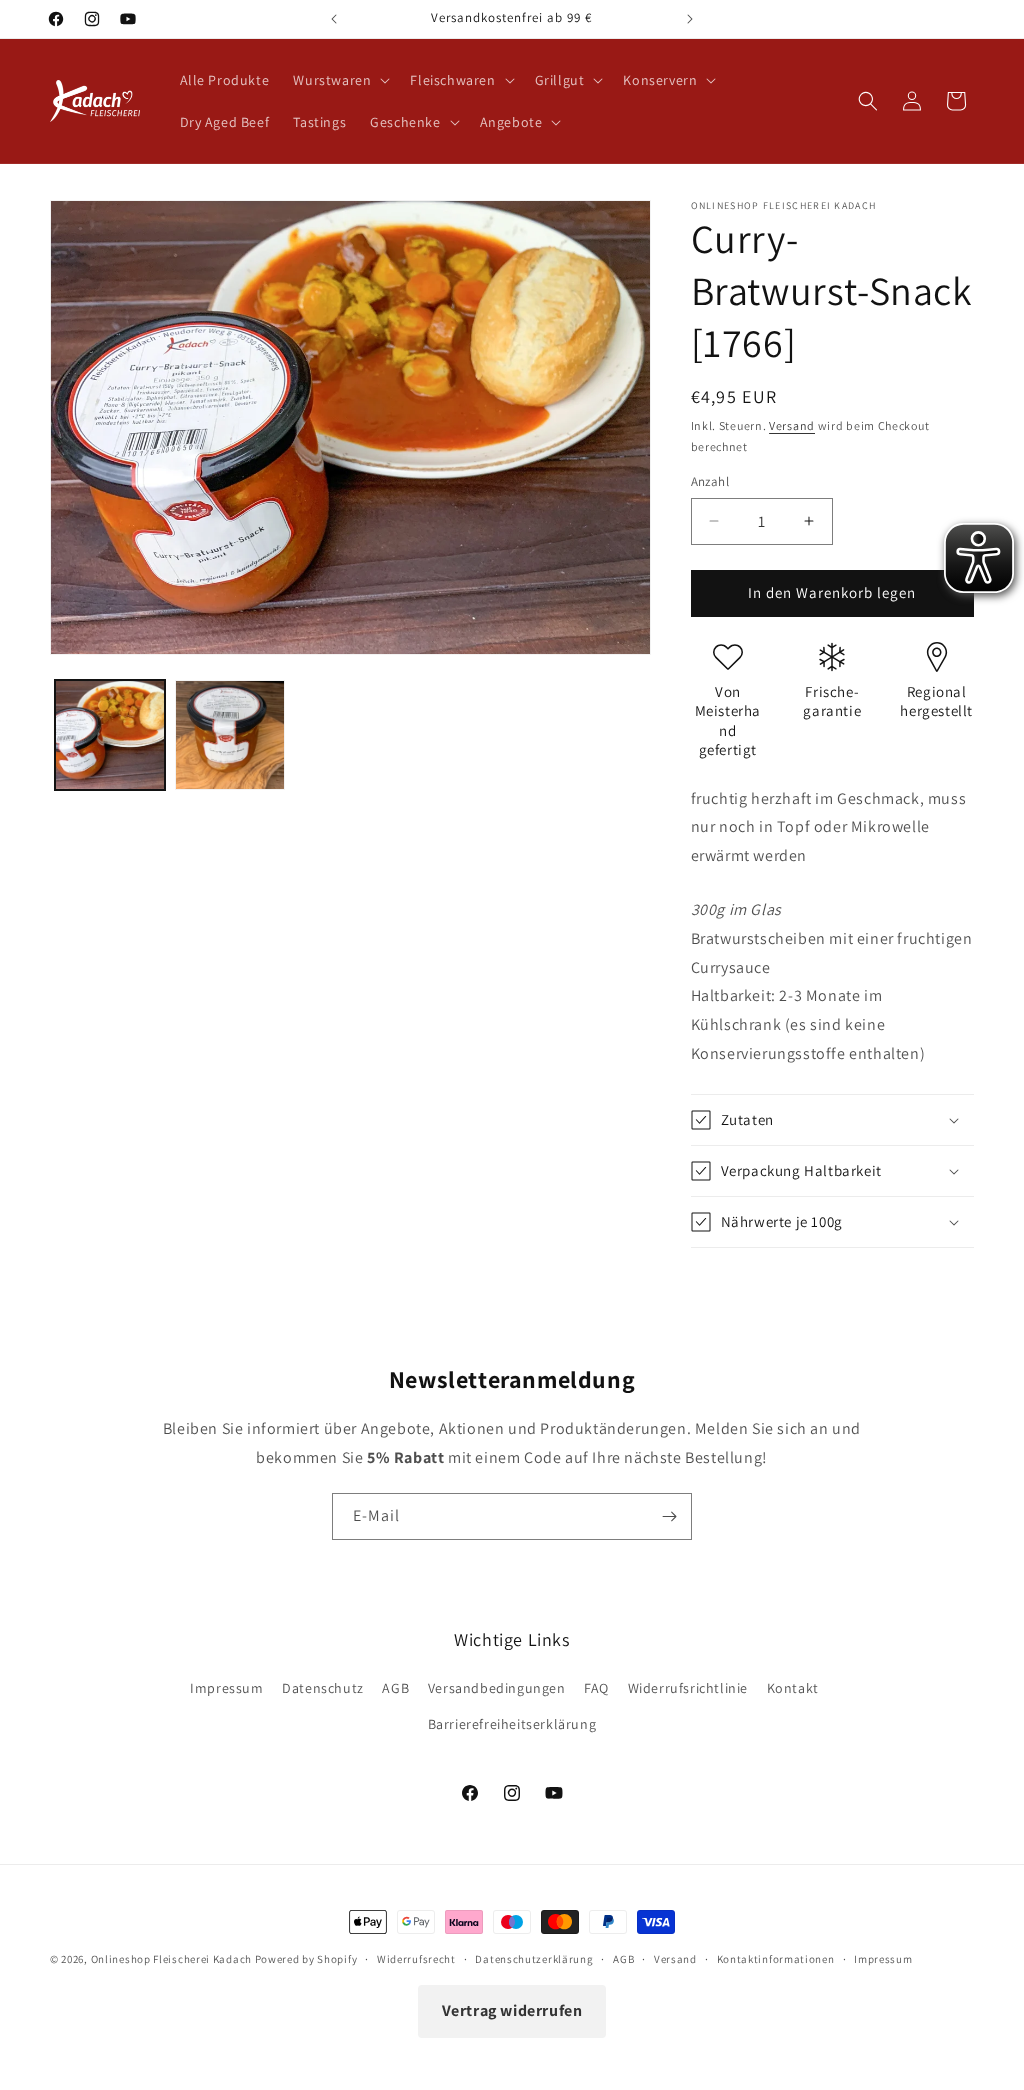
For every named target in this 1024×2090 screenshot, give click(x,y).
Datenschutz (323, 1688)
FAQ (596, 1688)
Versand (792, 425)
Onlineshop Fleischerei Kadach (171, 1959)
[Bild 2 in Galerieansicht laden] (230, 735)
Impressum (226, 1688)
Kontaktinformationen (776, 1959)
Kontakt (793, 1688)
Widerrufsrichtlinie (688, 1688)
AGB (395, 1688)
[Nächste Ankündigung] (690, 19)
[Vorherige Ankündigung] (334, 19)
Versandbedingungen (497, 1688)
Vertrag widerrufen (512, 2010)
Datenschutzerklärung (534, 1959)
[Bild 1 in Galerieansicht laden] (110, 735)
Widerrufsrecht (416, 1959)
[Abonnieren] (669, 1516)
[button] (339, 80)
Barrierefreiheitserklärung (512, 1724)
